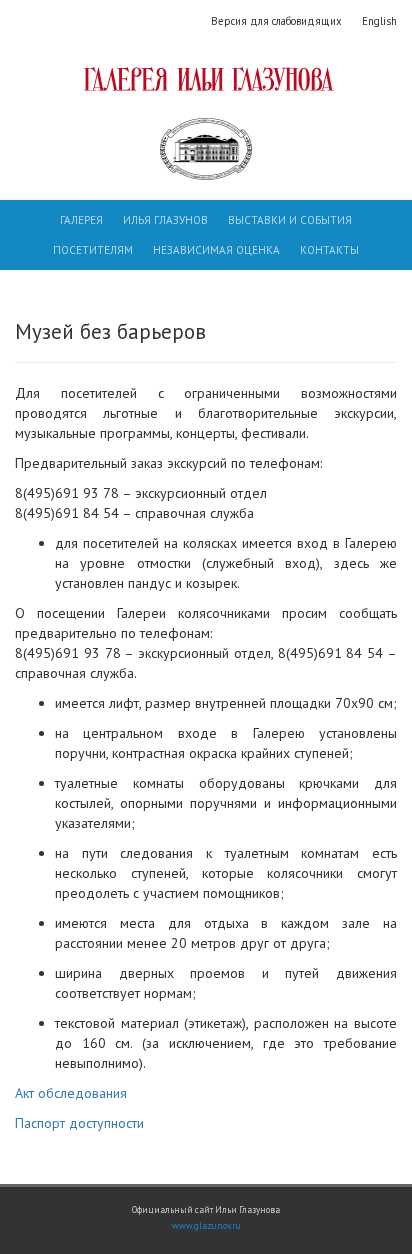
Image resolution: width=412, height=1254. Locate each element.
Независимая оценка (216, 250)
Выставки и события (290, 220)
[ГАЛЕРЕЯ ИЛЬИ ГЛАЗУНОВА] (206, 79)
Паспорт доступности (79, 1123)
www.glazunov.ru (206, 1226)
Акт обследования (71, 1093)
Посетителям (93, 250)
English (379, 21)
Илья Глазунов (165, 220)
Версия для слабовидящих (276, 21)
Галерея (81, 220)
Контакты (329, 250)
